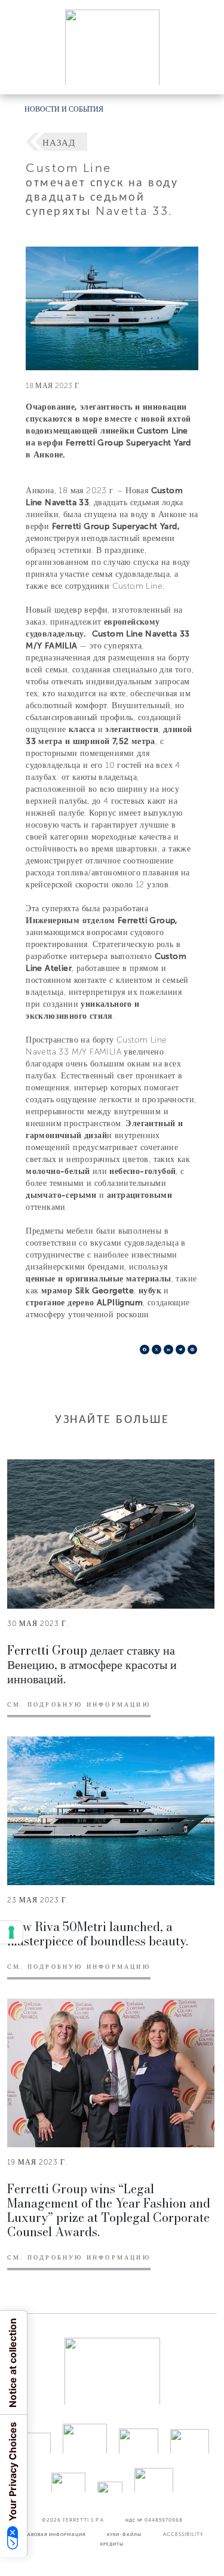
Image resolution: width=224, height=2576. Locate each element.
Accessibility (183, 2534)
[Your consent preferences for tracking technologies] (11, 1932)
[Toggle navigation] (201, 74)
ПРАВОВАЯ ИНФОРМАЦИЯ (53, 2534)
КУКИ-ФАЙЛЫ (124, 2534)
